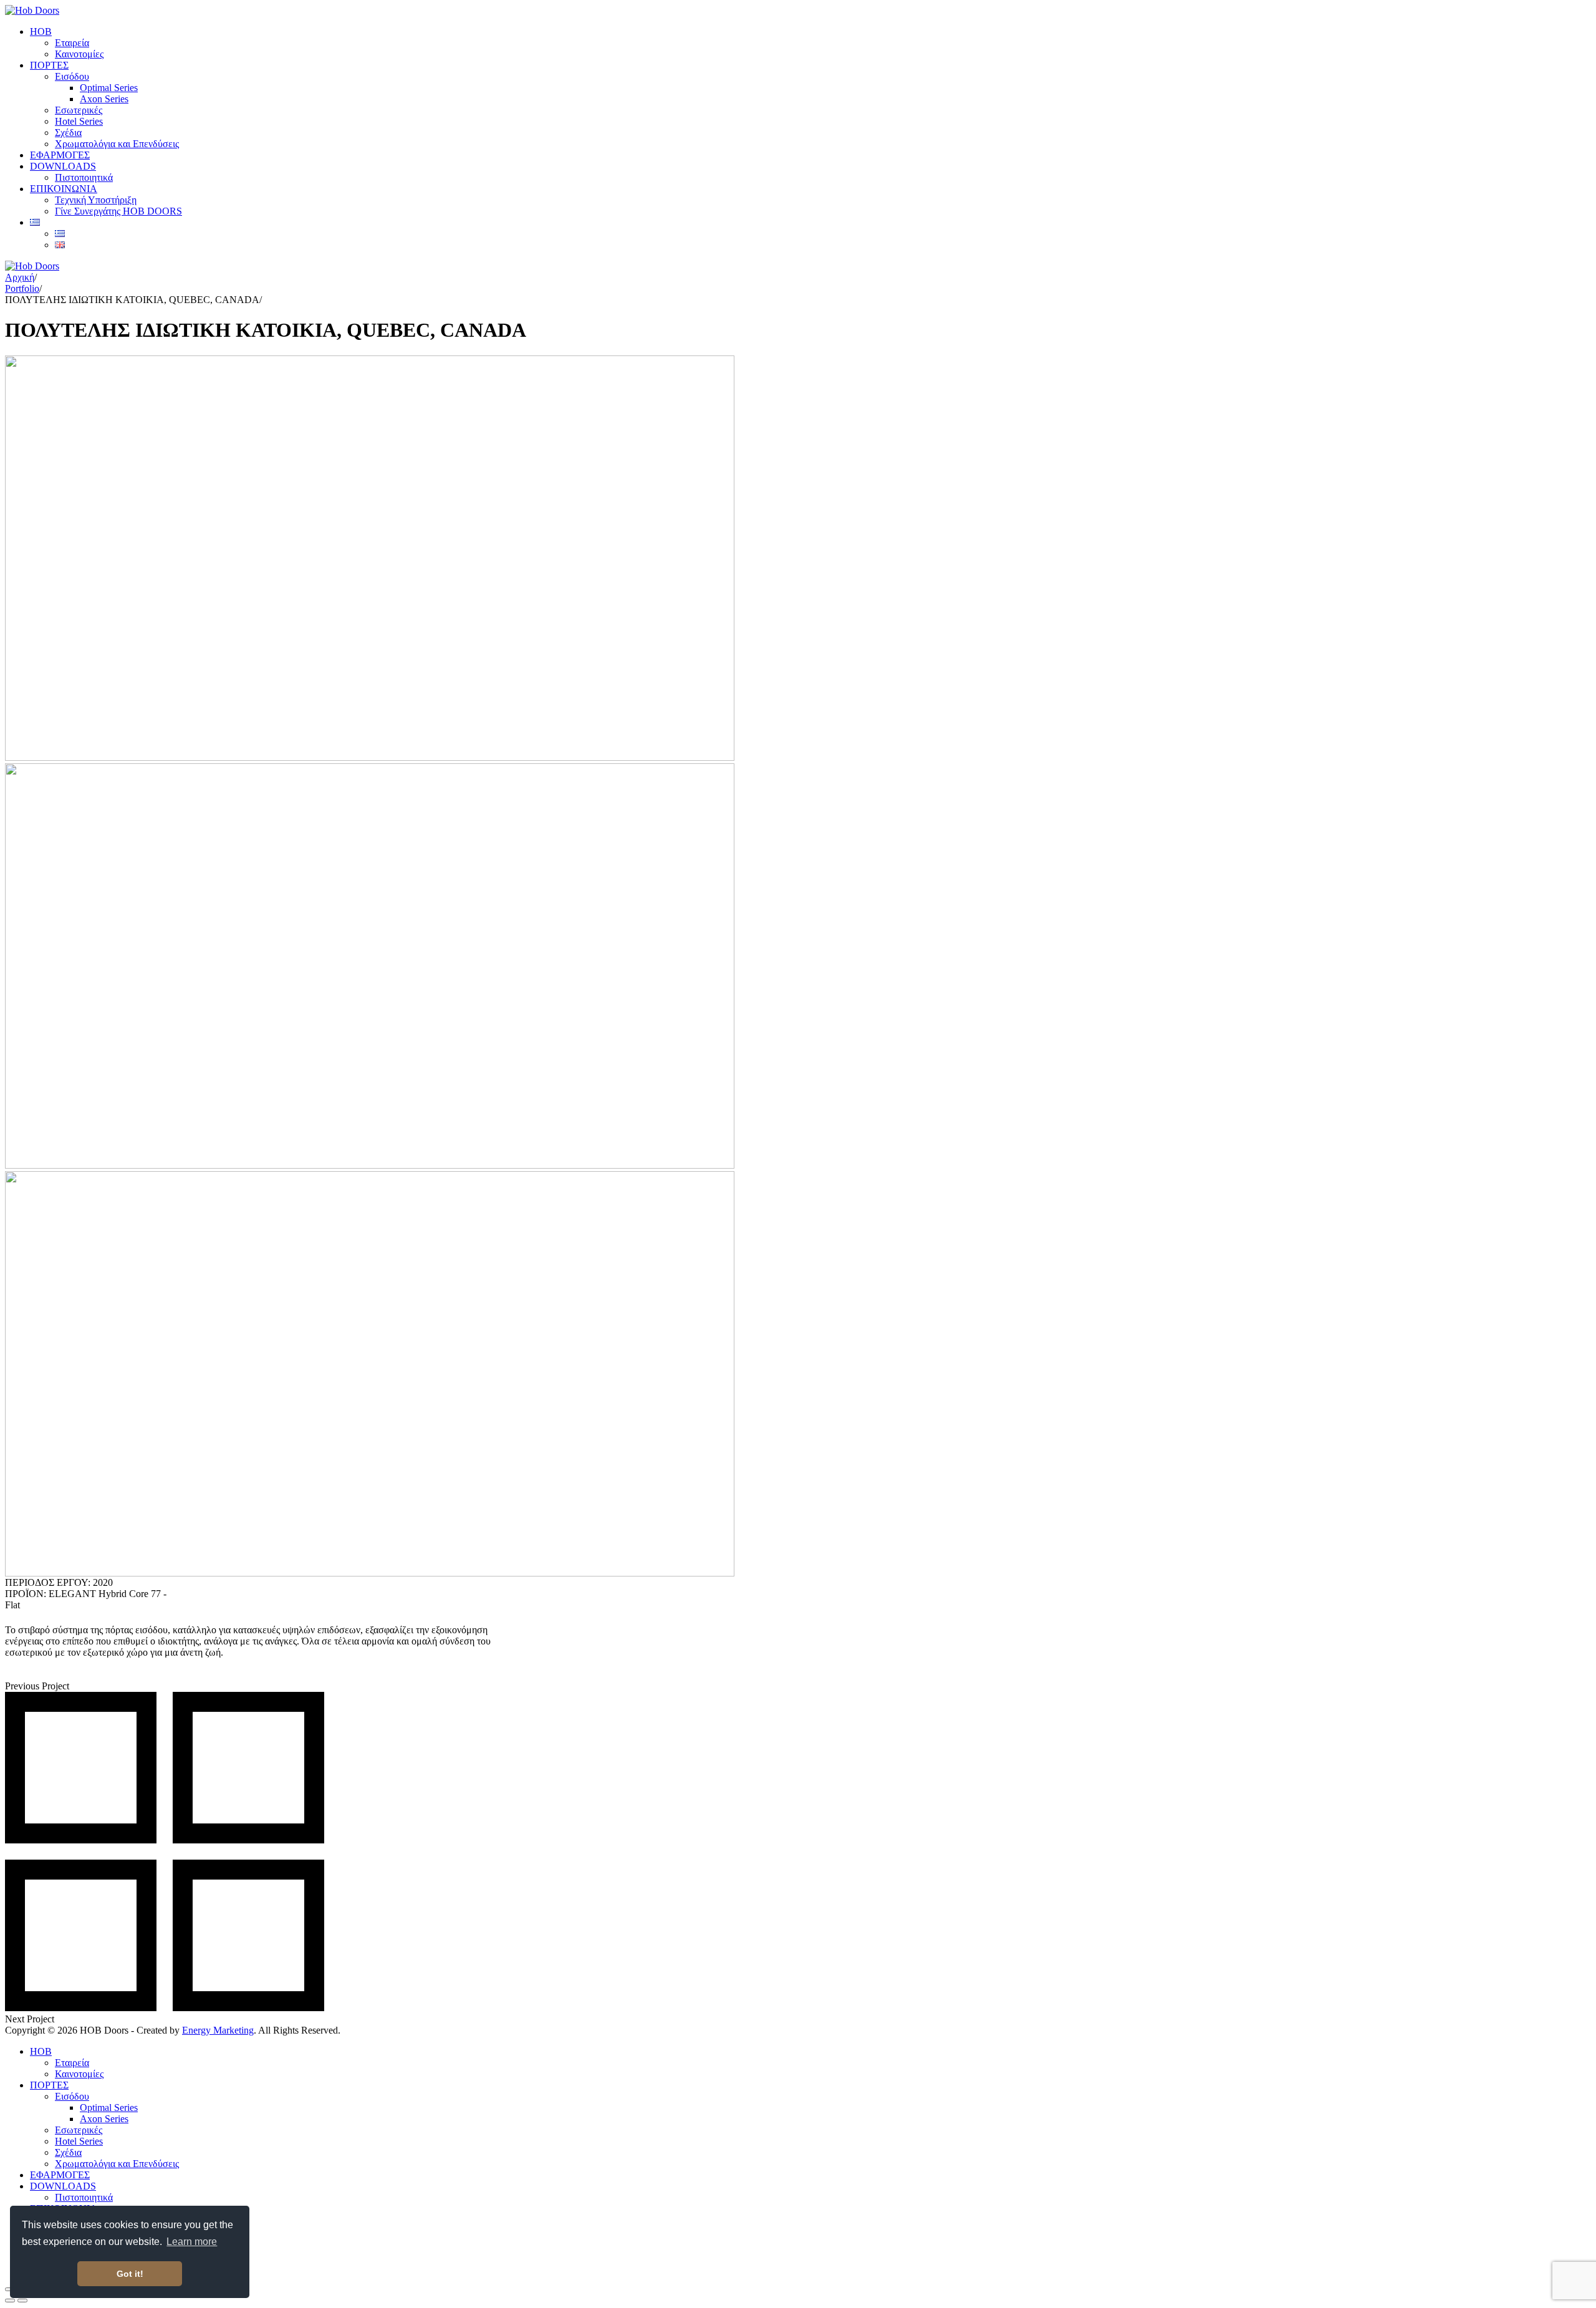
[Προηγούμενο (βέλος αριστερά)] (10, 2301)
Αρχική (20, 277)
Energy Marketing (218, 2030)
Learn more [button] (192, 2242)
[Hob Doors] (32, 10)
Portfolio (22, 288)
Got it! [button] (130, 2274)
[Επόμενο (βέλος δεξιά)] (22, 2301)
